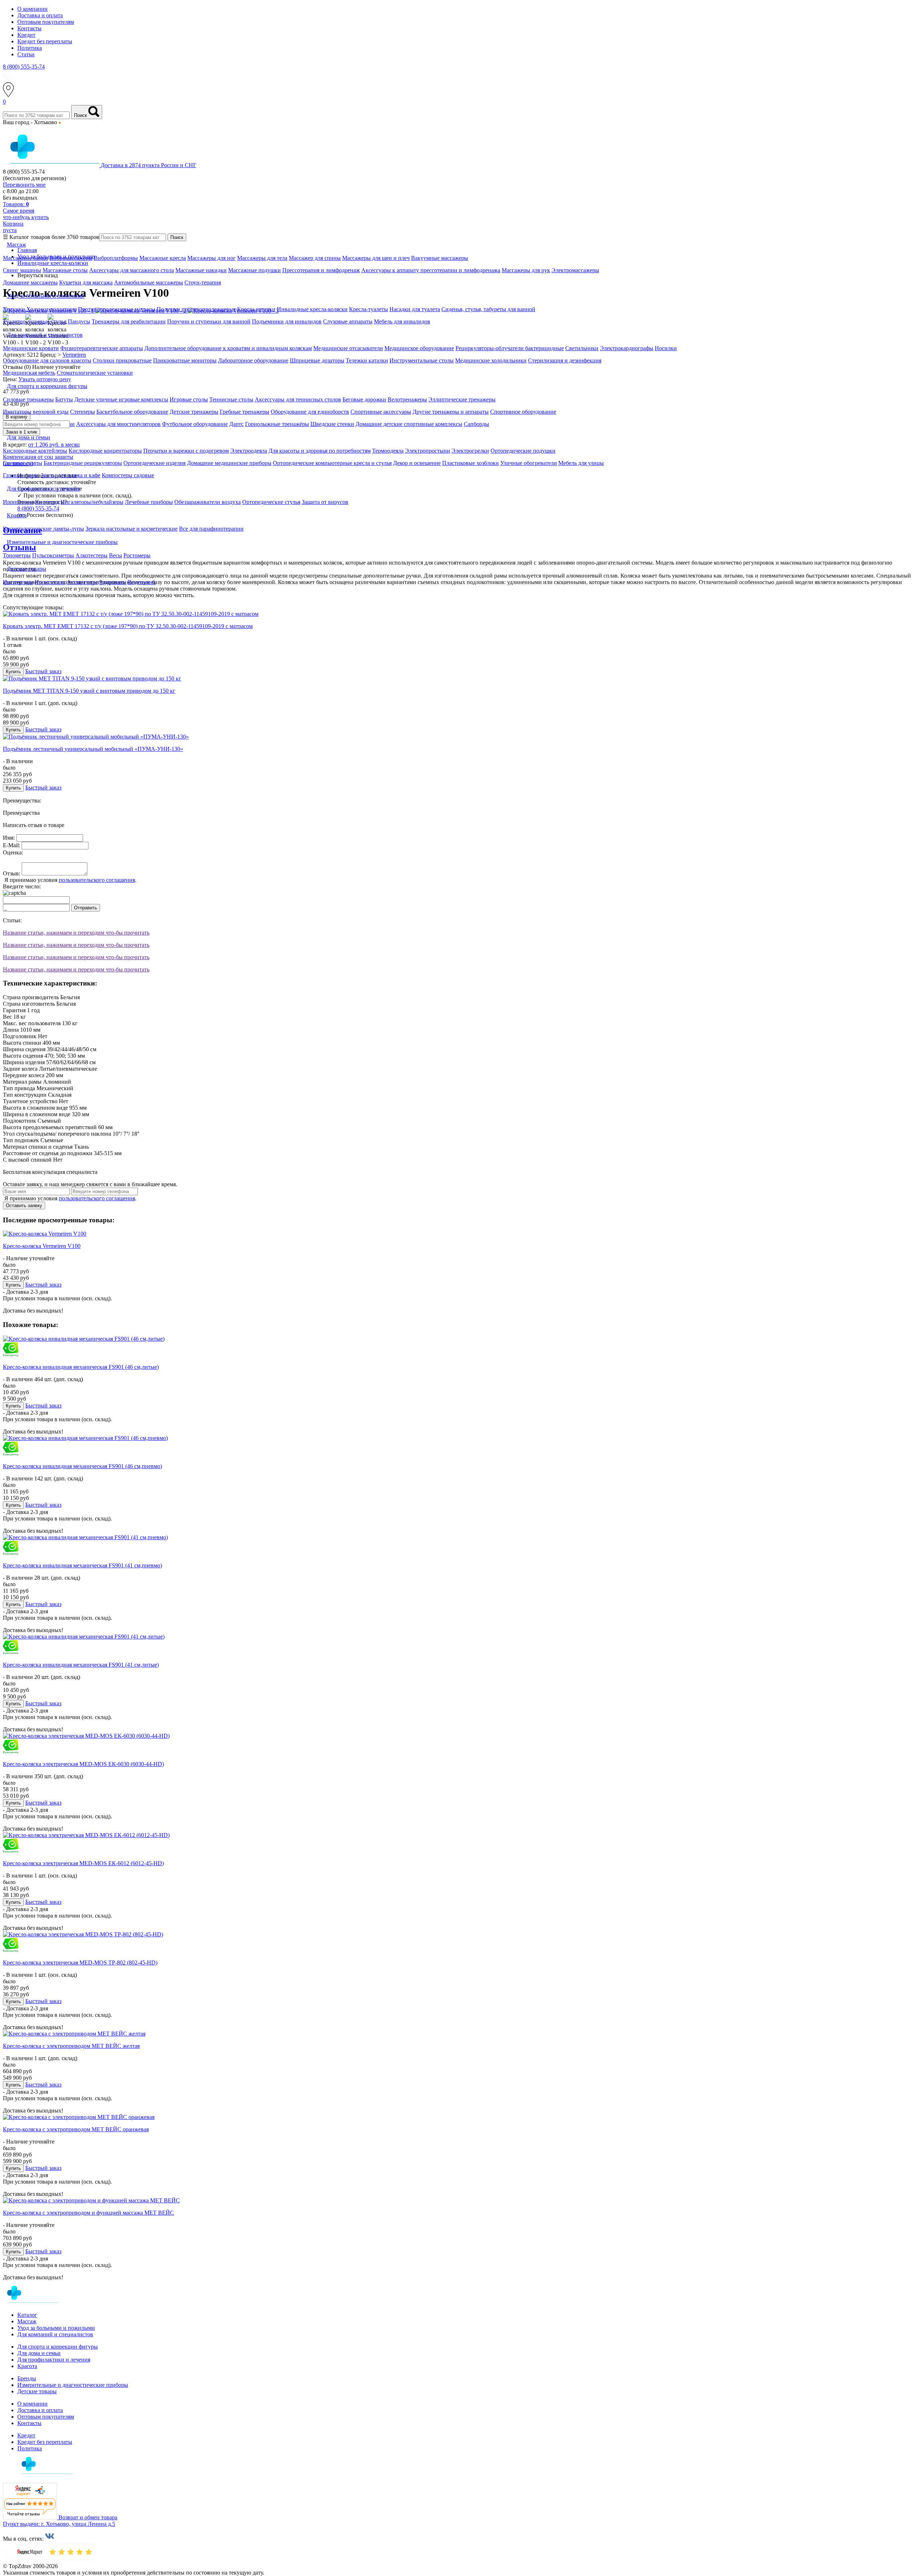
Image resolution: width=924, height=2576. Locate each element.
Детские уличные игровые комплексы (121, 399)
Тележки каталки (367, 360)
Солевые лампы (23, 463)
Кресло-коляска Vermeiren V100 (42, 1246)
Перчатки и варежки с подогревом (186, 451)
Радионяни (113, 582)
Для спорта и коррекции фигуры (58, 2347)
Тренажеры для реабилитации (129, 321)
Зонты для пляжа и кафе (71, 475)
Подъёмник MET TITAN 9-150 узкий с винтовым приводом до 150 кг (89, 691)
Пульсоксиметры (53, 555)
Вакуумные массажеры (440, 258)
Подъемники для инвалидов (287, 321)
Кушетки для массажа (86, 282)
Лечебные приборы (149, 502)
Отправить (86, 908)
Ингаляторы (18, 582)
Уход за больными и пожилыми (56, 2328)
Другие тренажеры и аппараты (451, 412)
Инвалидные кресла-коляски (312, 309)
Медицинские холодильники (491, 360)
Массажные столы (65, 270)
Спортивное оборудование (523, 412)
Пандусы (79, 321)
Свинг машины (22, 270)
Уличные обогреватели (529, 463)
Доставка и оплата (40, 15)
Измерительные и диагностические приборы (73, 2385)
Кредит (26, 35)
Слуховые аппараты (348, 321)
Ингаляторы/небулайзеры (92, 502)
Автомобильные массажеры (149, 282)
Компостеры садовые (128, 475)
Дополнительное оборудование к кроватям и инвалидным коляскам (228, 348)
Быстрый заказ (43, 671)
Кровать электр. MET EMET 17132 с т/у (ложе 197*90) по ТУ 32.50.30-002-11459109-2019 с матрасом (128, 626)
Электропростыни (428, 451)
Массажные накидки (201, 270)
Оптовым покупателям (46, 22)
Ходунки (15, 309)
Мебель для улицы (581, 463)
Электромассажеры (575, 270)
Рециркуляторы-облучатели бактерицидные (510, 348)
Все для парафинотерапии (211, 529)
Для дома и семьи (39, 2353)
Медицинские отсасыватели (348, 348)
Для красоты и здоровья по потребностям (320, 451)
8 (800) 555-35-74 (24, 67)
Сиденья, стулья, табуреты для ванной (488, 309)
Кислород (47, 502)
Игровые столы (189, 399)
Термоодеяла (388, 451)
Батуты (64, 399)
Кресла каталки (256, 309)
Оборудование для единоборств (310, 412)
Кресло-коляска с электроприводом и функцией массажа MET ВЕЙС (88, 2213)
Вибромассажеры (71, 258)
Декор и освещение (417, 463)
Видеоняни (142, 582)
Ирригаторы (18, 502)
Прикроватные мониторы (185, 360)
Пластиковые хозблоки (470, 463)
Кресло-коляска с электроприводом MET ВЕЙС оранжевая (76, 2129)
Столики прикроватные (122, 360)
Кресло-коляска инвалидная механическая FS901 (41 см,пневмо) (82, 1565)
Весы (115, 555)
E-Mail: (12, 845)
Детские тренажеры (194, 412)
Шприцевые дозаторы (317, 360)
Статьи (26, 54)
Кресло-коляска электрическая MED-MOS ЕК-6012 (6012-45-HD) (83, 1863)
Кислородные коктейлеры (35, 451)
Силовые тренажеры (28, 399)
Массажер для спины (315, 258)
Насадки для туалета (415, 309)
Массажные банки (25, 258)
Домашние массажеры (30, 282)
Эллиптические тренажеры (462, 399)
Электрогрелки (470, 451)
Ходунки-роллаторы (51, 309)
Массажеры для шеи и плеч (376, 258)
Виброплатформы (116, 258)
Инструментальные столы (422, 360)
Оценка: (13, 852)
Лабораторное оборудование (253, 360)
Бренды (27, 2378)
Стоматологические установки (95, 373)
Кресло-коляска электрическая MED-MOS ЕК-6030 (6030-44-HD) (83, 1764)
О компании (32, 9)
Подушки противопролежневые (196, 309)
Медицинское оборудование (419, 348)
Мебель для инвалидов (402, 321)
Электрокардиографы (627, 348)
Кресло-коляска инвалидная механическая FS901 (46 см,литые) (81, 1367)
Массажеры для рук (526, 270)
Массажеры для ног (212, 258)
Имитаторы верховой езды (36, 412)
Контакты (29, 28)
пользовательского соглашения (97, 880)
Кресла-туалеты (369, 309)
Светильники (582, 348)
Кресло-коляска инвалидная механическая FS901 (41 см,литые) (81, 1665)
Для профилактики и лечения (54, 2360)
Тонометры (17, 555)
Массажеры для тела (262, 258)
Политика (30, 48)
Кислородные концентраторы (105, 451)
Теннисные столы (231, 399)
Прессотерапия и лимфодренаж (321, 270)
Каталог (27, 2315)
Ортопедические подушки (523, 451)
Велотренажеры (407, 399)
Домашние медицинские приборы (229, 463)
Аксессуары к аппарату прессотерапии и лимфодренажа (431, 270)
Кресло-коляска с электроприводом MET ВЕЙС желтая (71, 2046)
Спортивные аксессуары (381, 412)
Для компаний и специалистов (55, 2334)
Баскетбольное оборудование (132, 412)
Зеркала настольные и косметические (132, 529)
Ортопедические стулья (271, 502)
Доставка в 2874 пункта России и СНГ (149, 165)
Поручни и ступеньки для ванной (209, 321)
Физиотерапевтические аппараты (102, 348)
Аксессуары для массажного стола (132, 270)
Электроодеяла (249, 451)
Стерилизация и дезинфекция (565, 360)
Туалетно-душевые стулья (35, 321)
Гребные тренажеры (245, 412)
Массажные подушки (254, 270)
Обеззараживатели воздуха (208, 502)
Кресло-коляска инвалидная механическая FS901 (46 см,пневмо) (82, 1466)
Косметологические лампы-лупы (43, 529)
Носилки (666, 348)
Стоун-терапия (203, 282)
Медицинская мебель (29, 373)
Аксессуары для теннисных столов (298, 399)
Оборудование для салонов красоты (47, 360)
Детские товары (37, 2391)
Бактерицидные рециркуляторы (83, 463)
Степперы (82, 412)
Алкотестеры (91, 555)
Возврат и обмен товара (88, 2517)
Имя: (9, 838)
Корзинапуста (13, 227)
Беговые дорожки (364, 399)
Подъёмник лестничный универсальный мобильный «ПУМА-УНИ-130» (93, 749)
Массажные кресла (163, 258)
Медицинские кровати (31, 348)
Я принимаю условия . (70, 880)
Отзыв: (12, 873)
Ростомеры (137, 555)
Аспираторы (82, 582)
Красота (27, 2366)
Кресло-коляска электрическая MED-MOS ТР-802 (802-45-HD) (80, 1963)
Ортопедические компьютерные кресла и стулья (332, 463)
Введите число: (22, 886)
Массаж (27, 2321)
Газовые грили (21, 475)
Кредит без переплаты (45, 41)
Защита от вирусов (325, 502)
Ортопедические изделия (154, 463)
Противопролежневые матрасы (117, 309)
